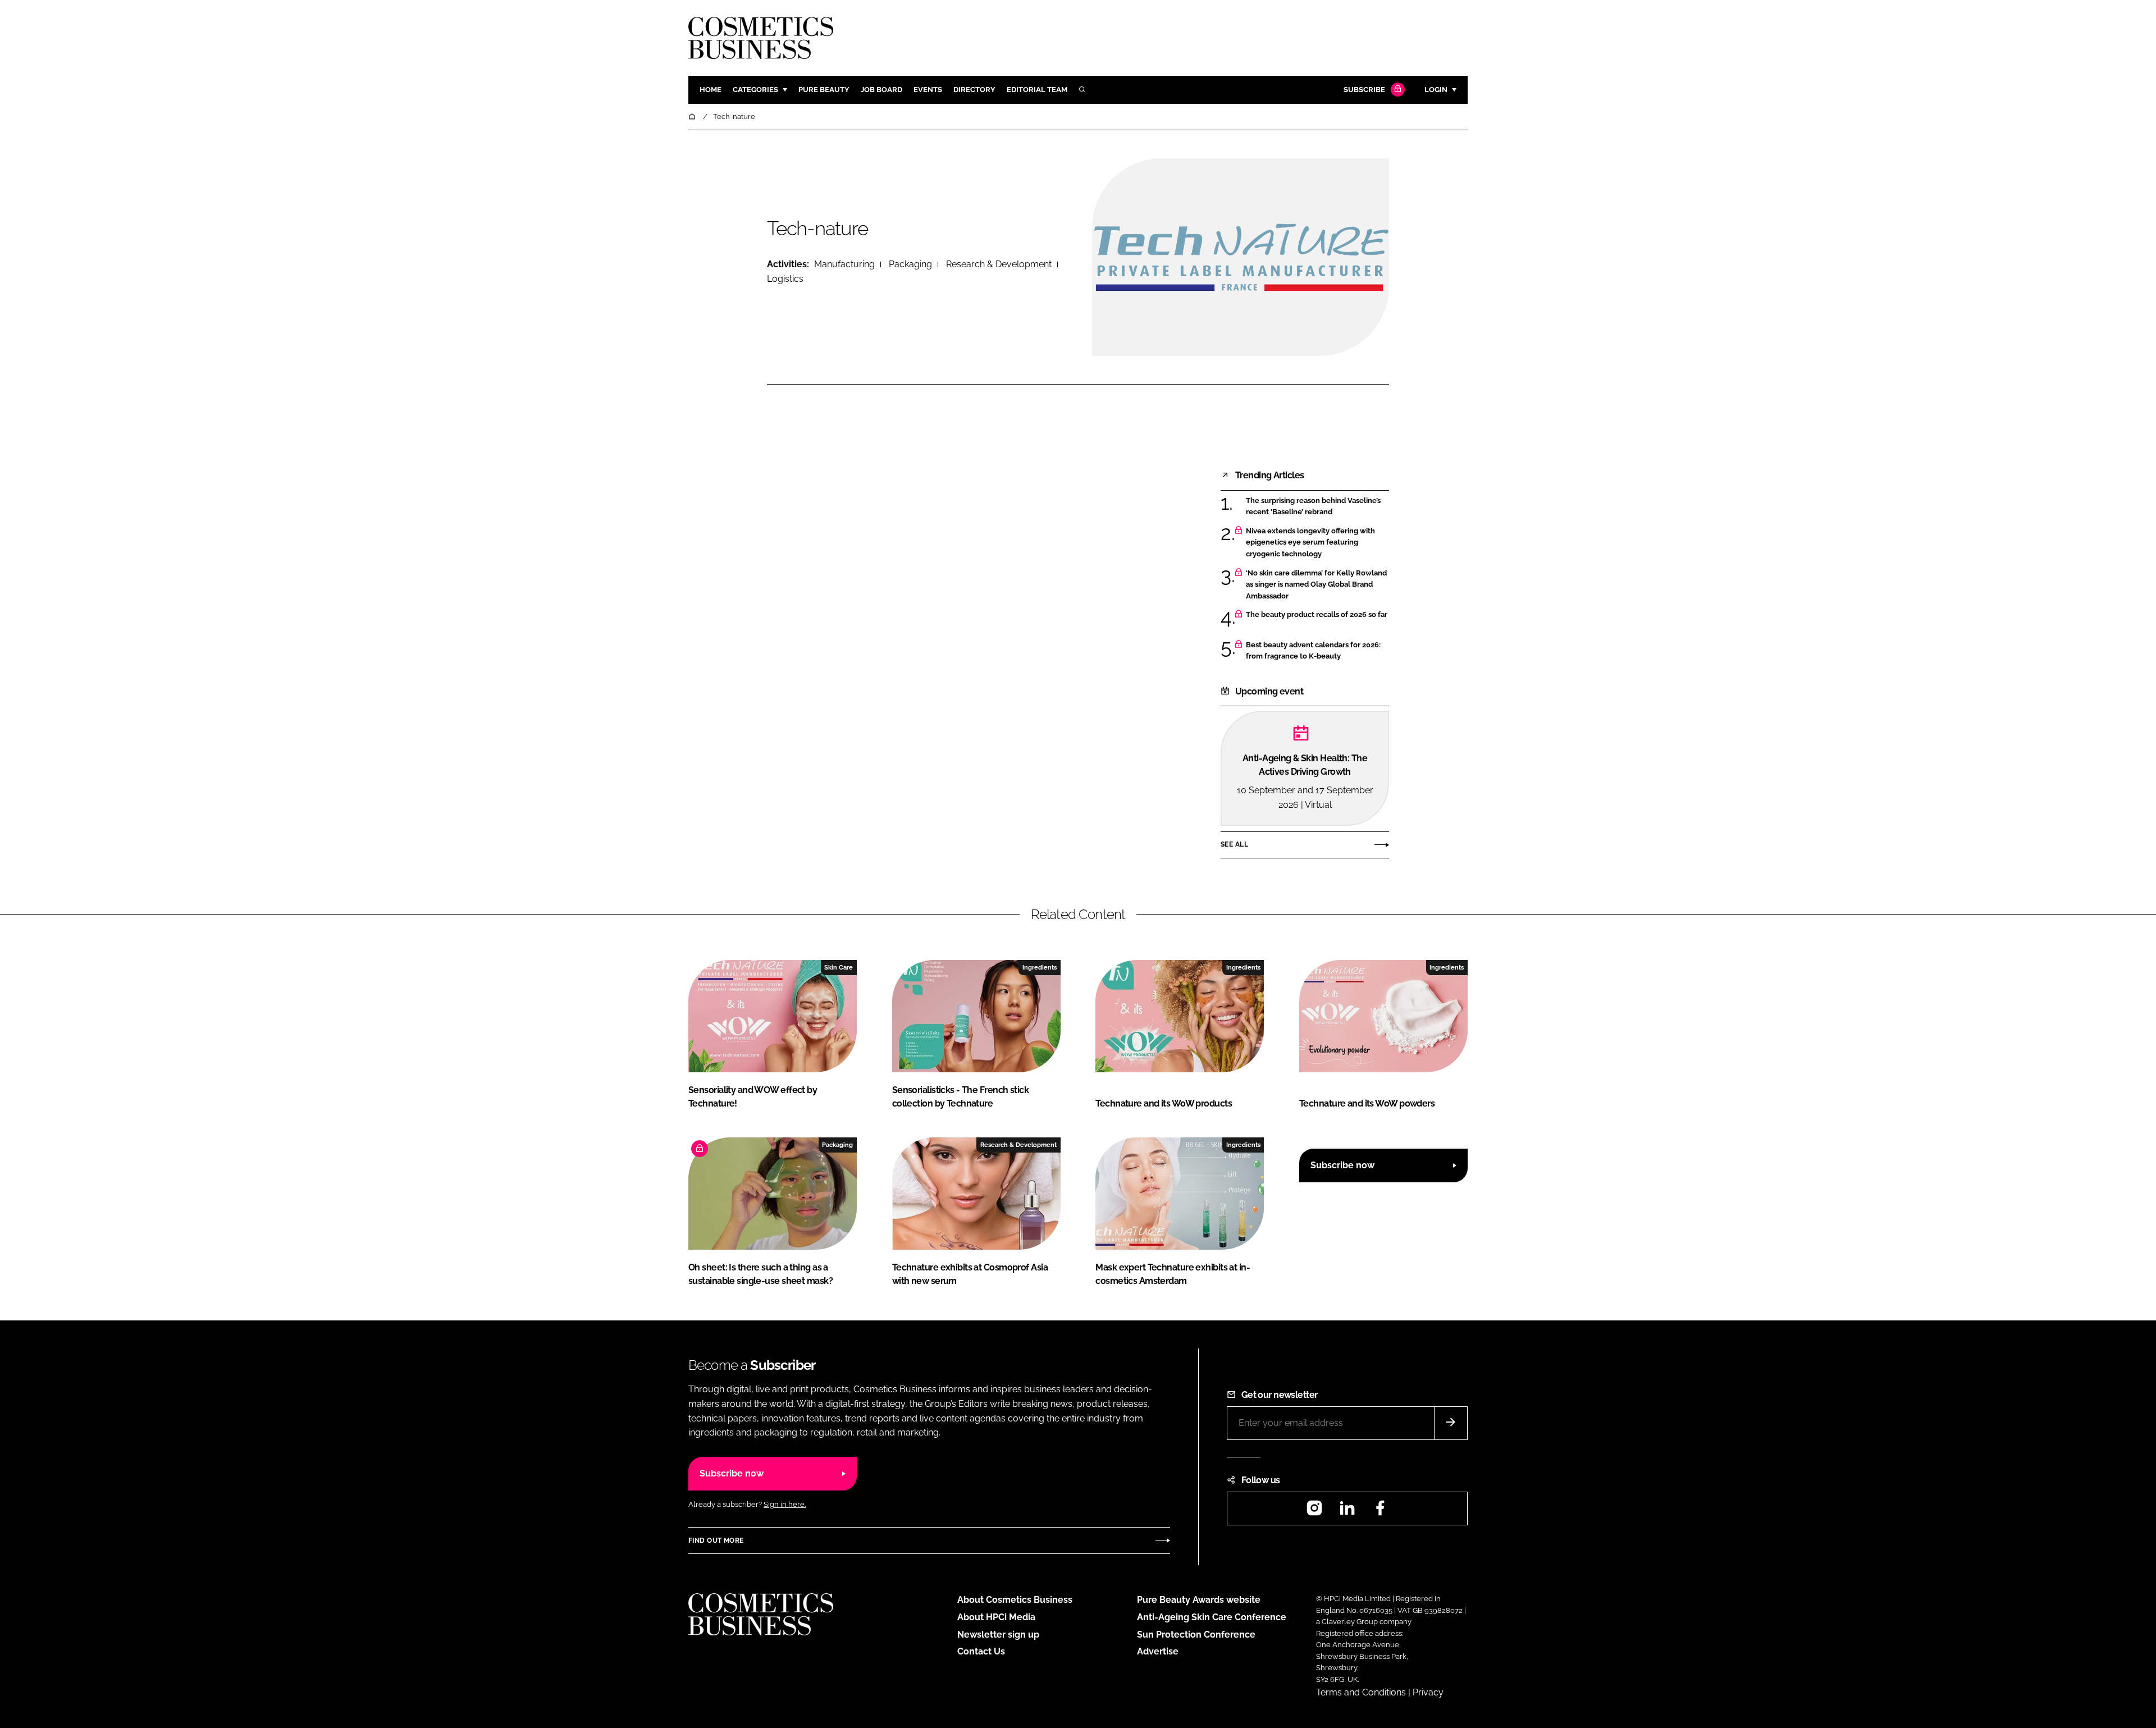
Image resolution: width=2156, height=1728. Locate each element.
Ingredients (1040, 967)
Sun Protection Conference (1196, 1635)
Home (711, 90)
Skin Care (839, 967)
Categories (755, 90)
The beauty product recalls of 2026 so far (1317, 615)
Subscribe (1364, 90)
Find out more (716, 1540)
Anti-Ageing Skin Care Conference (1212, 1617)
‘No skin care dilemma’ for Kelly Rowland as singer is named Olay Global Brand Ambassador (1317, 585)
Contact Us (981, 1651)
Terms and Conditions (1361, 1692)
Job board (881, 90)
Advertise (1158, 1651)
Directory (974, 90)
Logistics (785, 279)
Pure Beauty (824, 90)
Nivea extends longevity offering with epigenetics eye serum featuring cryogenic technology (1317, 543)
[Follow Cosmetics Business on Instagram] (1314, 1512)
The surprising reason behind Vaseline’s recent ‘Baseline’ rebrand (1317, 507)
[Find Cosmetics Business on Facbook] (1380, 1512)
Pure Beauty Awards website (1199, 1600)
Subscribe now (1342, 1165)
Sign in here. (785, 1504)
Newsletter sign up (998, 1635)
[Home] (693, 116)
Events (928, 90)
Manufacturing (844, 264)
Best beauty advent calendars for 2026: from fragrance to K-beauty (1317, 651)
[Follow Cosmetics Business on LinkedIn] (1347, 1512)
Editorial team (1037, 90)
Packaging (910, 264)
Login (1436, 90)
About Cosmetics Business (1015, 1600)
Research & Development (999, 264)
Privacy (1428, 1692)
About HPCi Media (996, 1617)
